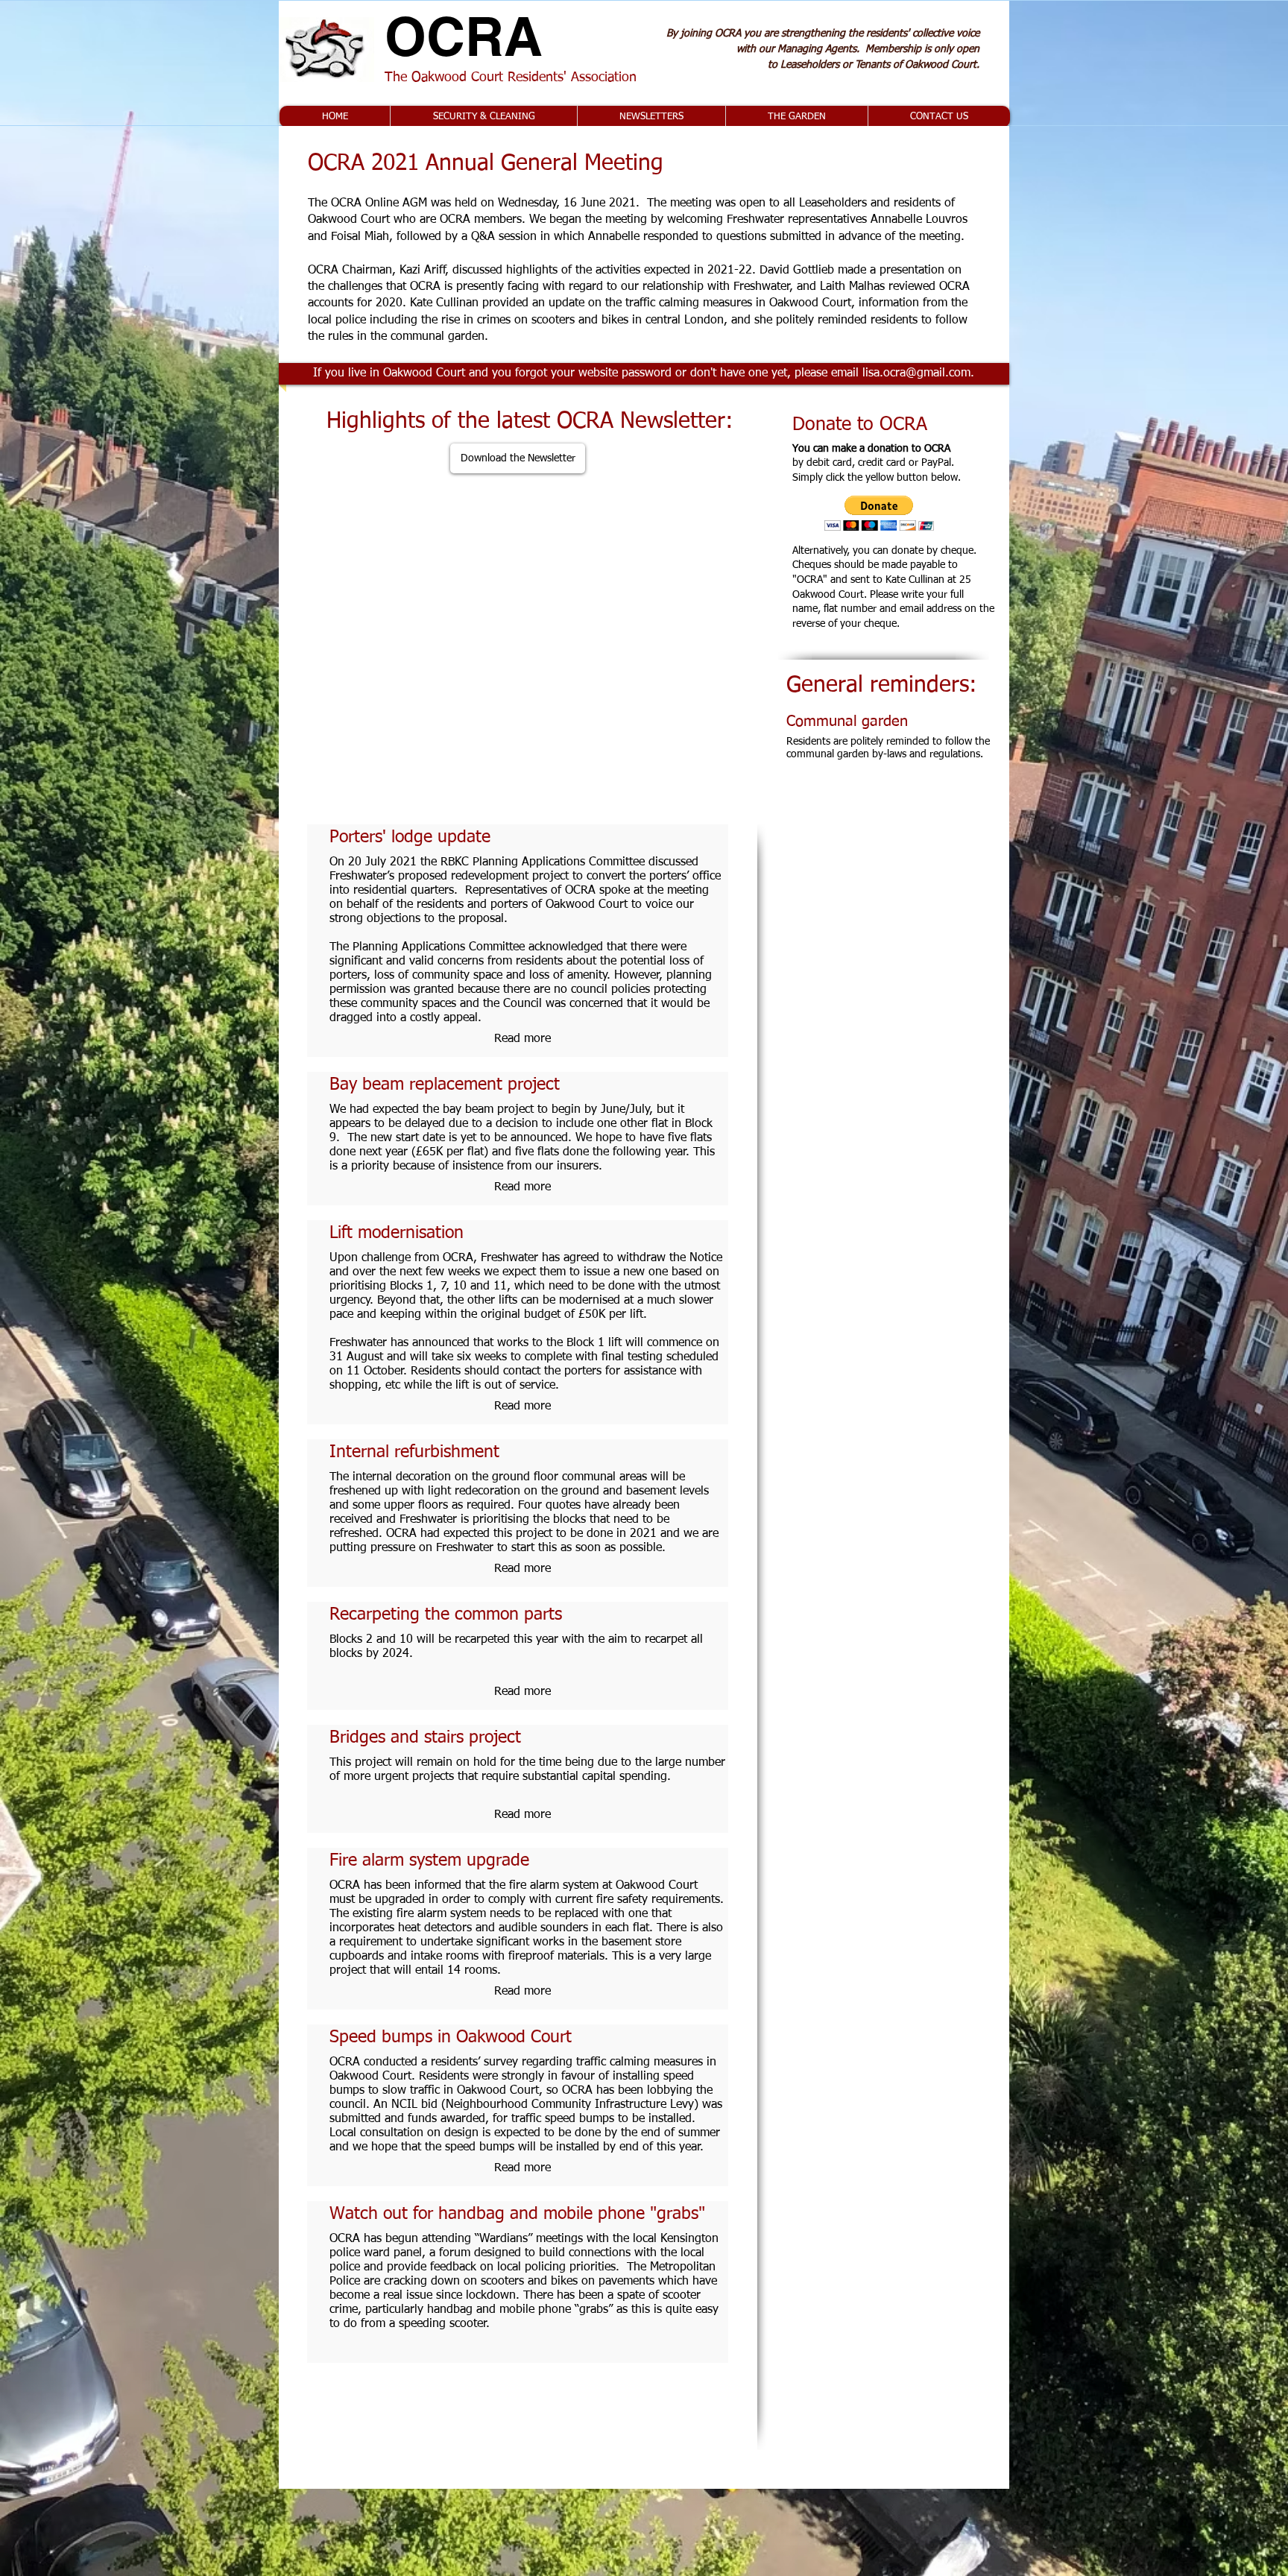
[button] (523, 2345)
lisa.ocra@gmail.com (916, 373)
